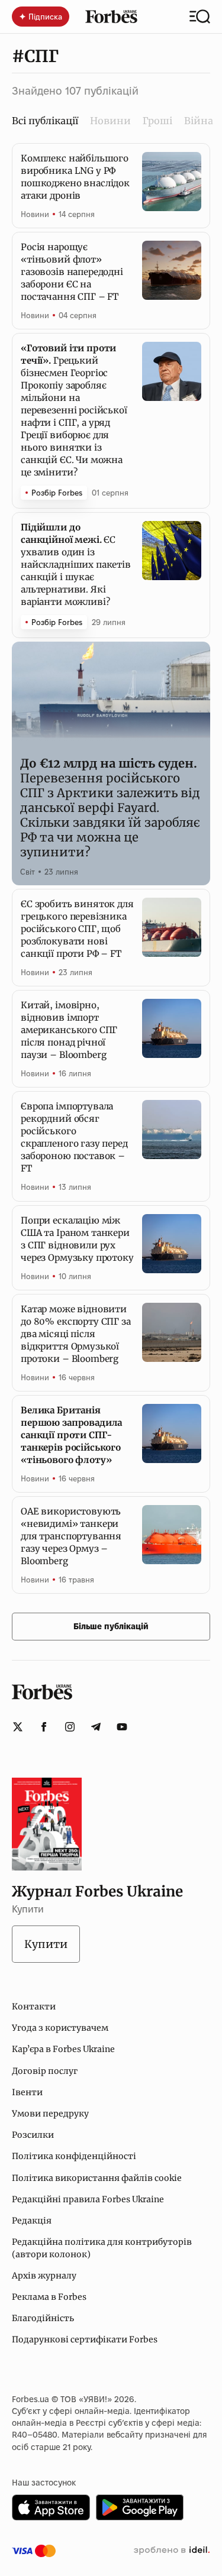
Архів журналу (44, 2276)
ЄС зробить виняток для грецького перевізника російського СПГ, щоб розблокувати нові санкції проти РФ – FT (77, 929)
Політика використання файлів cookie (97, 2178)
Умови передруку (50, 2114)
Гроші (157, 121)
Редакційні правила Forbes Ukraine (88, 2199)
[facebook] (44, 1727)
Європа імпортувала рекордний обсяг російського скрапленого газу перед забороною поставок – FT (74, 1137)
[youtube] (122, 1727)
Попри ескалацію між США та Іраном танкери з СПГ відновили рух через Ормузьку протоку (77, 1239)
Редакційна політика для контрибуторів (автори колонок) (102, 2248)
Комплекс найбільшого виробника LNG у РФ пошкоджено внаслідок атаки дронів (75, 177)
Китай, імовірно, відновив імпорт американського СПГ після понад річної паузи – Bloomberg (69, 1030)
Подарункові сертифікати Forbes (85, 2339)
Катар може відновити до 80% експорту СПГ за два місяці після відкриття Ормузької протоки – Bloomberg (76, 1334)
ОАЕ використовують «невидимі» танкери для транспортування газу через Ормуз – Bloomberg (71, 1536)
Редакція (32, 2221)
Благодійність (43, 2318)
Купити (46, 1944)
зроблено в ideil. (172, 2551)
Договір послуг (45, 2071)
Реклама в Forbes (49, 2297)
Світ (28, 872)
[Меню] (200, 17)
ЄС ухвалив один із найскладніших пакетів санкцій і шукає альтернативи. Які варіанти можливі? (76, 564)
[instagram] (70, 1727)
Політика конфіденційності (74, 2156)
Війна (199, 121)
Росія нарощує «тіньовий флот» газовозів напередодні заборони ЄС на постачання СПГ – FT (72, 272)
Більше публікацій (111, 1626)
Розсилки (33, 2135)
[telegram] (96, 1727)
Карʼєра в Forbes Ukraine (63, 2049)
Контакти (34, 2007)
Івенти (27, 2092)
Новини (110, 121)
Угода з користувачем (60, 2028)
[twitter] (18, 1727)
